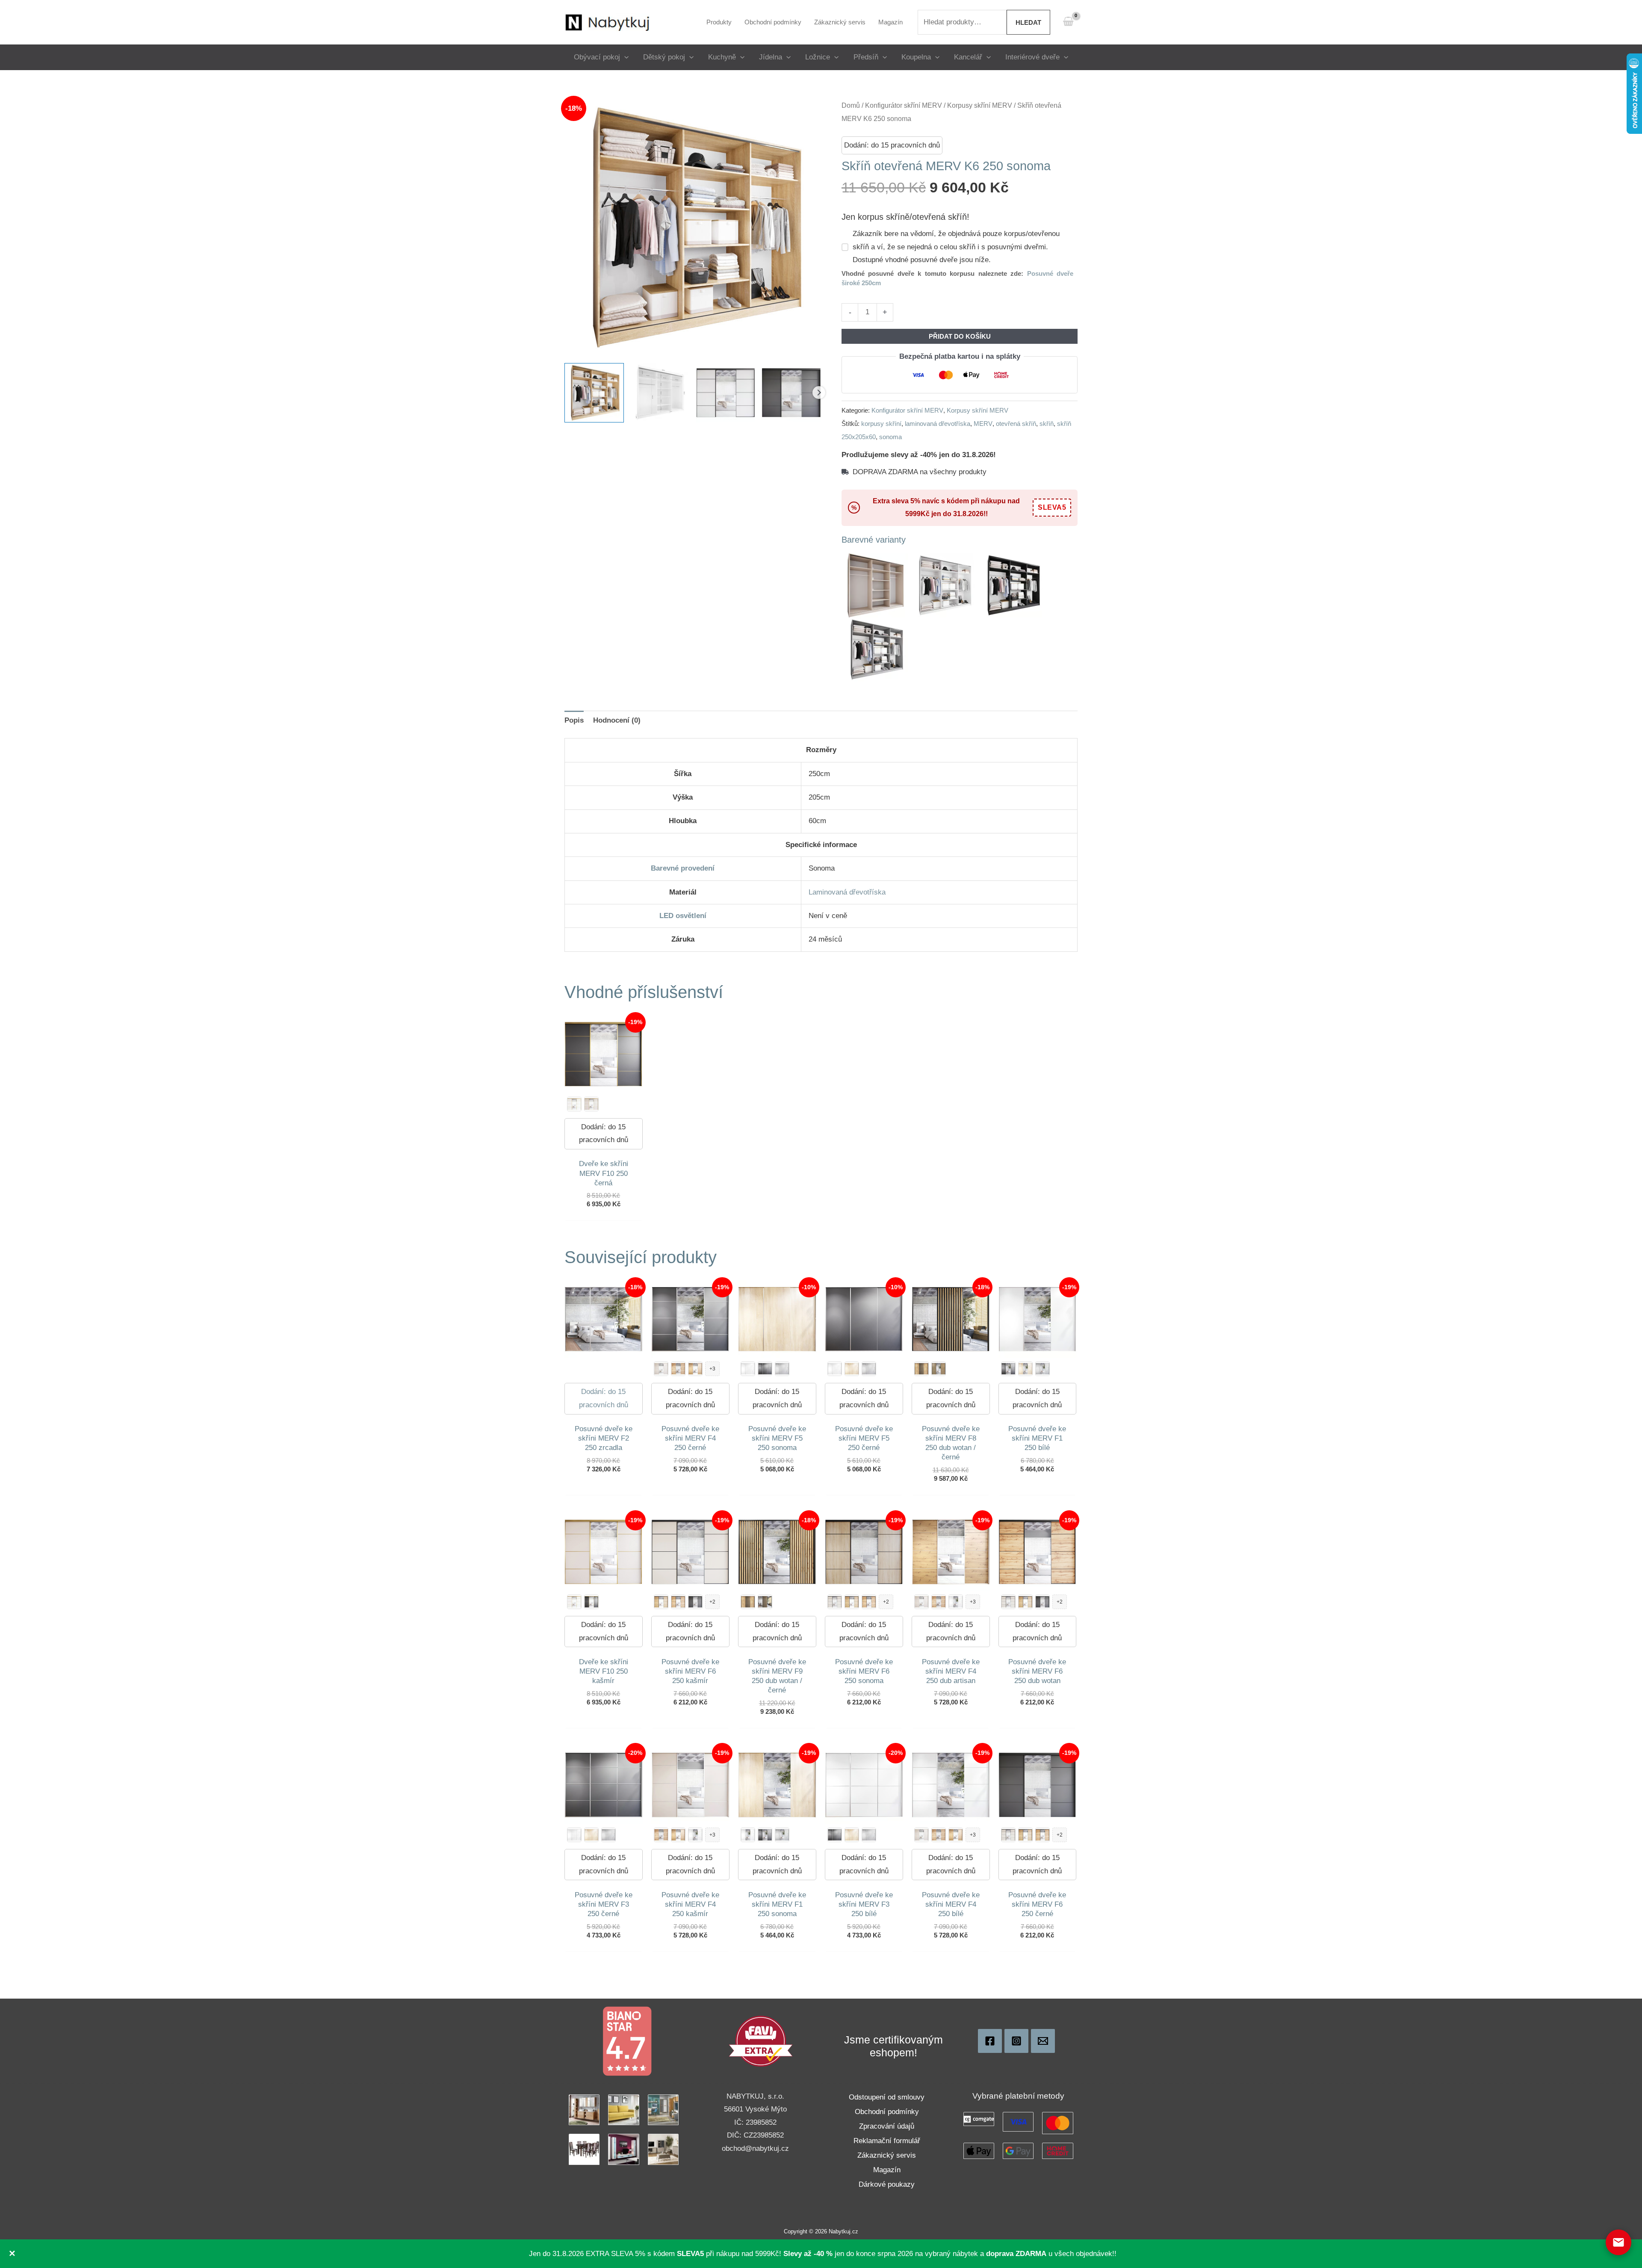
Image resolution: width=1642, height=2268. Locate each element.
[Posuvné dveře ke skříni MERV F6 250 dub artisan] (661, 1602)
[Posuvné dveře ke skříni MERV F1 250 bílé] (748, 1835)
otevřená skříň (1016, 424)
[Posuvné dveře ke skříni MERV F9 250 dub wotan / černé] (939, 1369)
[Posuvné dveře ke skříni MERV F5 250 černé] (765, 1369)
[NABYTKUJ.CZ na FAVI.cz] (761, 2041)
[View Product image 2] (660, 393)
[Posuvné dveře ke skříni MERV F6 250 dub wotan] (678, 1602)
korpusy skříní (881, 424)
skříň (1047, 424)
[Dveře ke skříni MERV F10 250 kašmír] (591, 1104)
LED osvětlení (683, 916)
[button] (624, 57)
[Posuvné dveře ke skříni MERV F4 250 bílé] (956, 1602)
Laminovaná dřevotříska (847, 892)
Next (819, 393)
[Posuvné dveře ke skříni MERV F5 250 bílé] (748, 1369)
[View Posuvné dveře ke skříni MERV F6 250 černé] (791, 393)
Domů (851, 105)
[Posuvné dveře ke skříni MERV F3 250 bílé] (574, 1835)
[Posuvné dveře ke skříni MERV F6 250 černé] (695, 1602)
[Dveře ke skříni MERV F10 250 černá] (591, 1602)
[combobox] (962, 22)
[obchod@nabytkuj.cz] (1043, 2041)
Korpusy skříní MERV (980, 105)
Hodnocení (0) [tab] (617, 720)
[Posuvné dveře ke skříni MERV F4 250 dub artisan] (695, 1369)
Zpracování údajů (887, 2126)
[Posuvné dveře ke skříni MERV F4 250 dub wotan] (678, 1369)
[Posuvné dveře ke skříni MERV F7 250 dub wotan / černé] (921, 1369)
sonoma (890, 437)
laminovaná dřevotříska (938, 424)
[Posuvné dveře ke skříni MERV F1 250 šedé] (1042, 1369)
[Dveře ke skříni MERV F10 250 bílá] (574, 1104)
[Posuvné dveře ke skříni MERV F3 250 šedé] (608, 1835)
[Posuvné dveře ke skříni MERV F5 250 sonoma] (852, 1369)
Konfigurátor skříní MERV (904, 105)
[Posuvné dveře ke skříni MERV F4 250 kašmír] (661, 1369)
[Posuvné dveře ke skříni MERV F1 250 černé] (1008, 1369)
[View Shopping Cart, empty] (1068, 22)
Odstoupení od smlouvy (887, 2097)
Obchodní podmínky (887, 2112)
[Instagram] (1016, 2041)
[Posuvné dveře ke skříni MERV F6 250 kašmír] (835, 1602)
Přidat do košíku (960, 336)
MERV (983, 424)
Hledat (1028, 22)
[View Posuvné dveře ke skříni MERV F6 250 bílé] (726, 393)
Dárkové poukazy (887, 2184)
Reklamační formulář (887, 2141)
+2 (712, 1602)
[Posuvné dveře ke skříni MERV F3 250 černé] (835, 1835)
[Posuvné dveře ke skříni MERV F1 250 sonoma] (1025, 1369)
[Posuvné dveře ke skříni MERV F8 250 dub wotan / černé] (765, 1602)
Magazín (887, 2170)
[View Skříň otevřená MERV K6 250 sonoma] (594, 393)
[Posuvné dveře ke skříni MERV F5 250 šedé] (782, 1369)
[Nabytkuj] (990, 2041)
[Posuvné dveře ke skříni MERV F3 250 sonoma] (591, 1835)
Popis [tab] (574, 720)
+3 (712, 1369)
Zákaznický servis (887, 2155)
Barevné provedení (683, 868)
